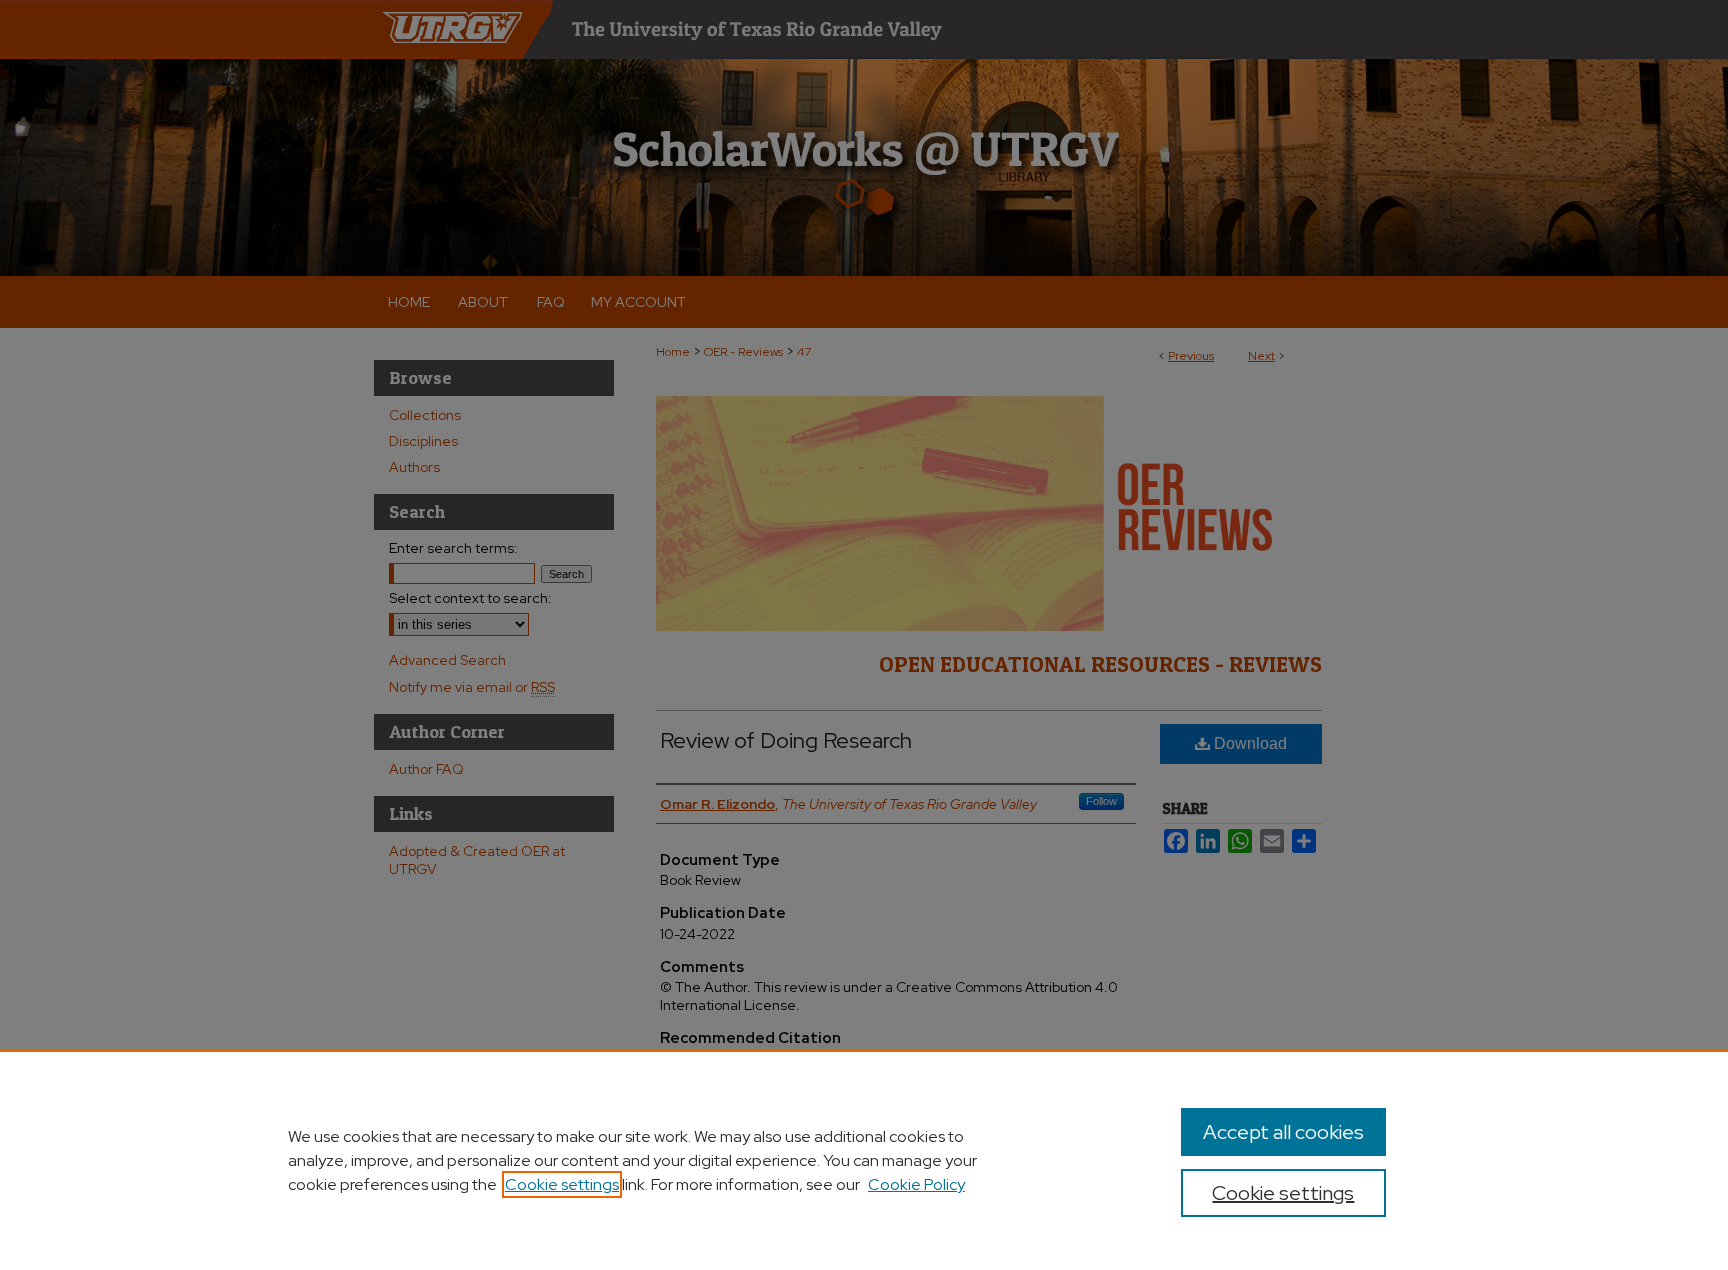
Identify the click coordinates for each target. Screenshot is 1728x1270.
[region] (864, 1160)
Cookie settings (562, 1184)
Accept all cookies (1283, 1132)
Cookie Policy (916, 1184)
